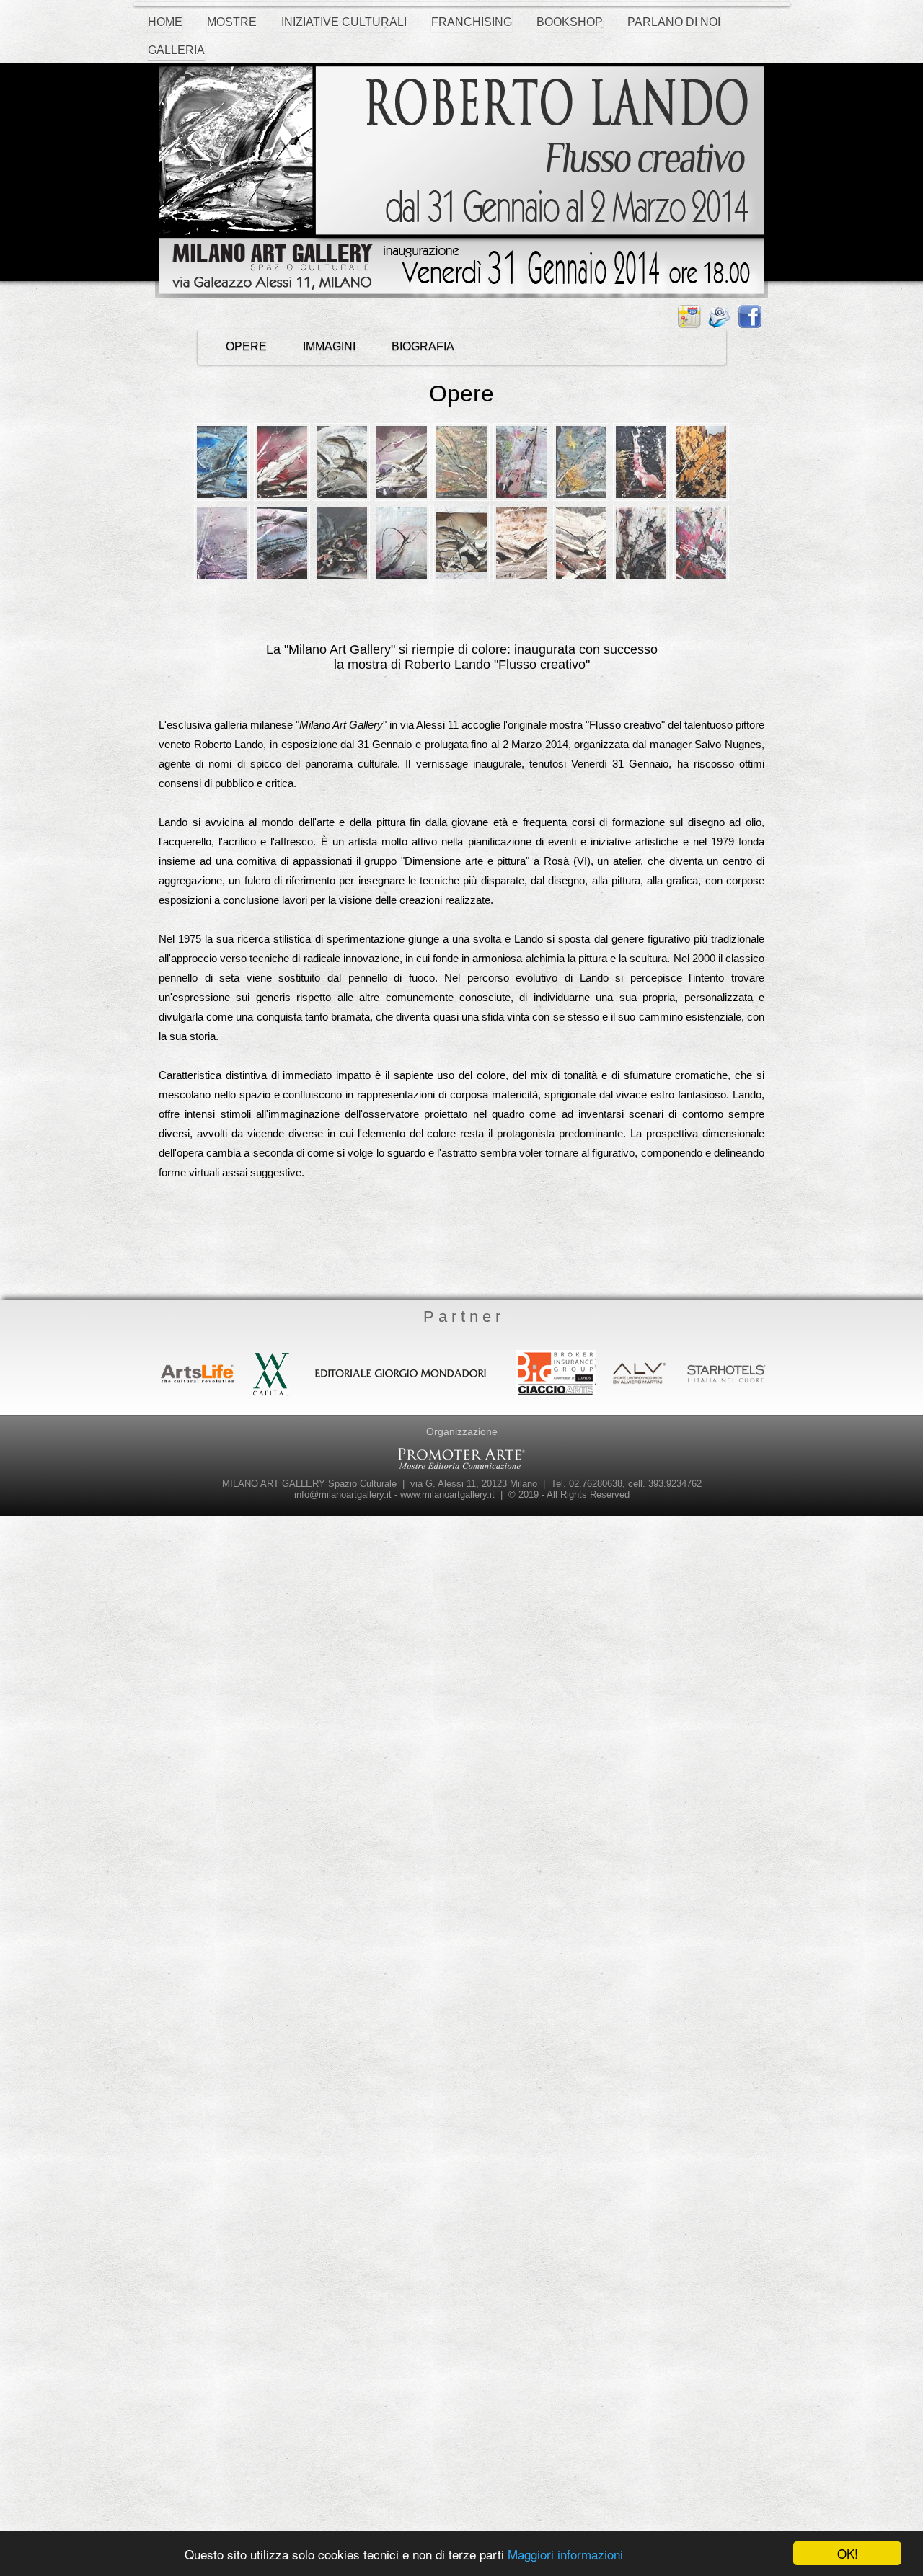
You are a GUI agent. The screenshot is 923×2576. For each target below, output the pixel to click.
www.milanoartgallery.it (447, 1494)
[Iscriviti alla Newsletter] (723, 317)
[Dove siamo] (693, 317)
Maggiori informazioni (565, 2554)
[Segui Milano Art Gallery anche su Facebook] (754, 317)
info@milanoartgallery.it (343, 1494)
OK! (848, 2553)
